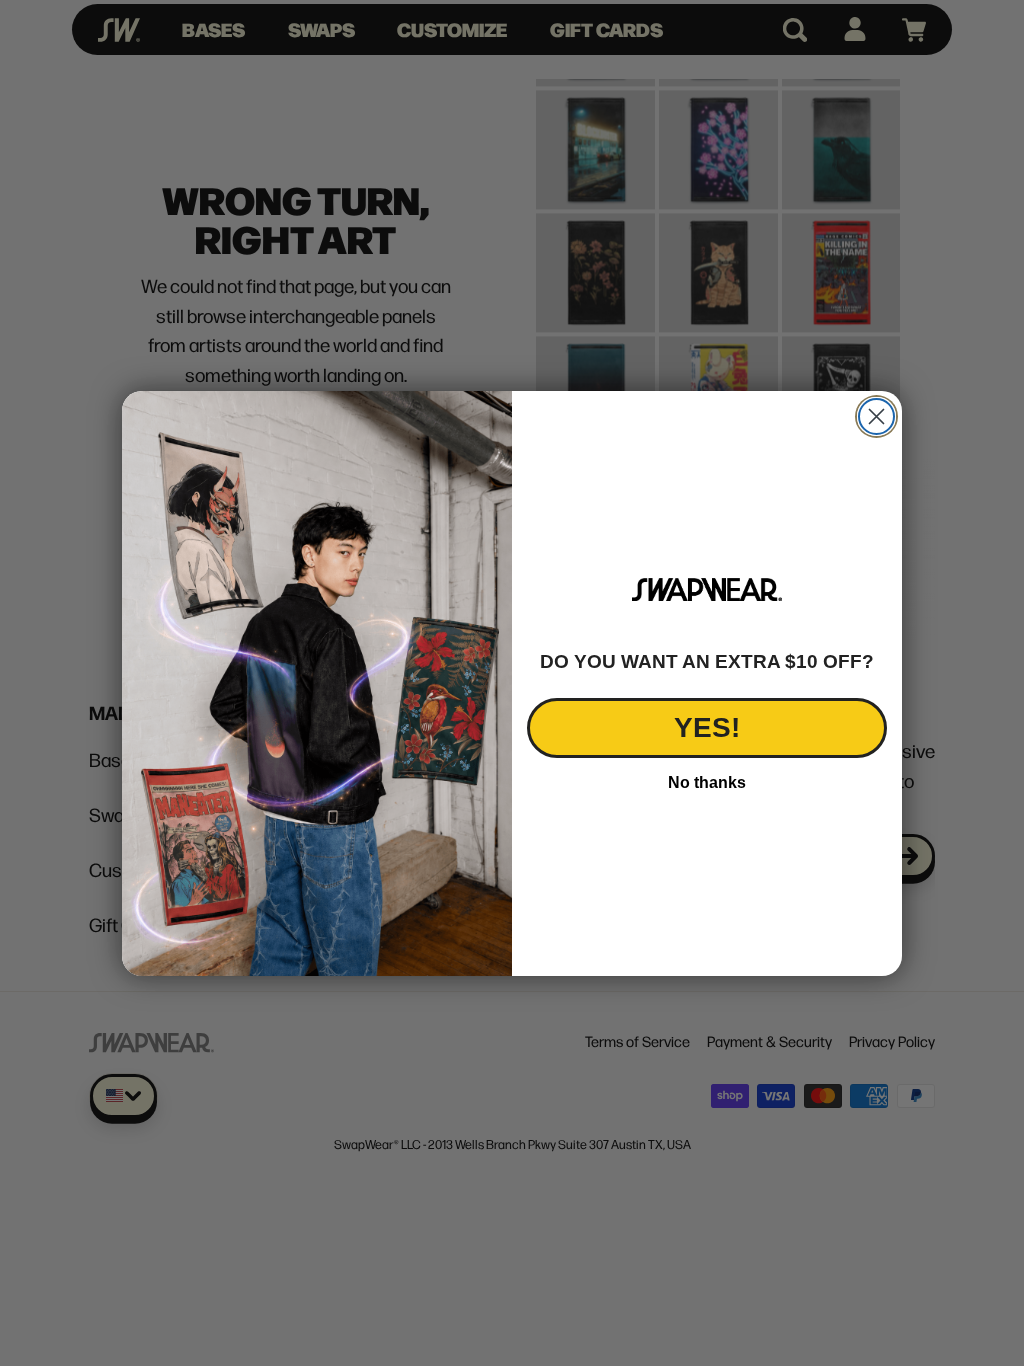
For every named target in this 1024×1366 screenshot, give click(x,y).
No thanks (707, 782)
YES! (707, 727)
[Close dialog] (876, 416)
